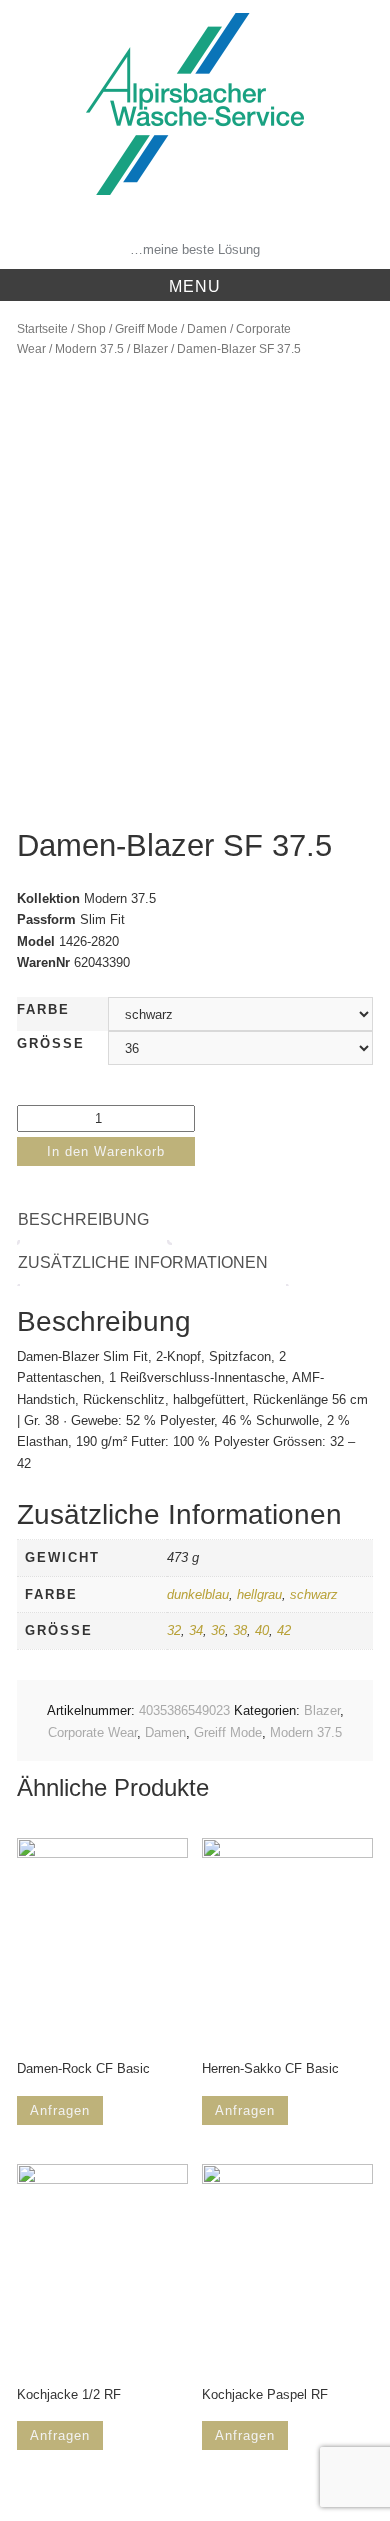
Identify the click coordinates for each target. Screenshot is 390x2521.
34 (196, 1630)
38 (240, 1630)
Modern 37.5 (89, 349)
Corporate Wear (92, 1732)
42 (284, 1630)
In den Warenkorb (106, 1151)
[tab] (93, 1220)
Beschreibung (83, 1219)
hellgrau (259, 1594)
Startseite (42, 329)
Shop (91, 329)
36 (218, 1630)
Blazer (150, 349)
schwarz (314, 1594)
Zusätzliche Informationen (143, 1262)
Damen (207, 329)
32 (174, 1630)
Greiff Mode (146, 329)
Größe (51, 1043)
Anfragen (60, 2110)
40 (262, 1630)
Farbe (43, 1009)
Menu (195, 286)
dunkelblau (198, 1594)
